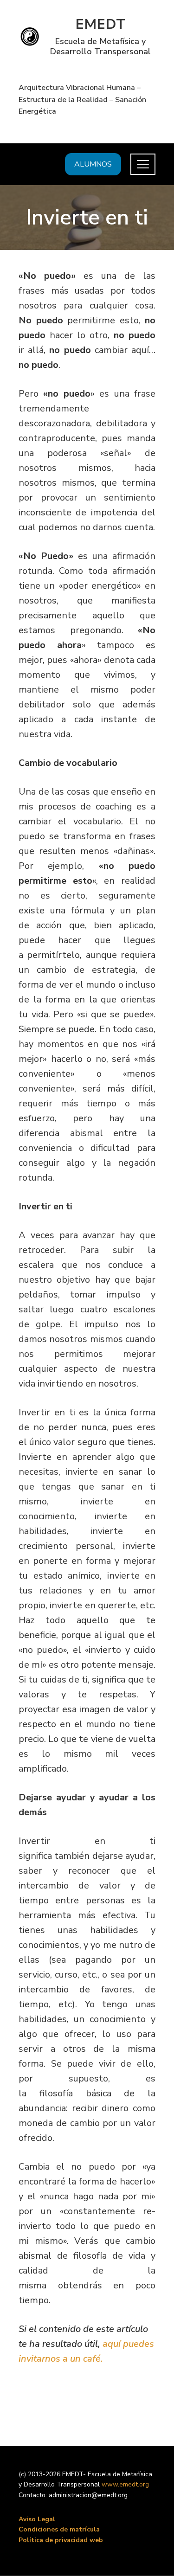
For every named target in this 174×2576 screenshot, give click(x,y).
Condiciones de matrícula (59, 2529)
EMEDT (101, 24)
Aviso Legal (37, 2519)
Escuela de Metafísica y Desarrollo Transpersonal (100, 46)
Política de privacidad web (61, 2540)
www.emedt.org (125, 2484)
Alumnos (93, 164)
